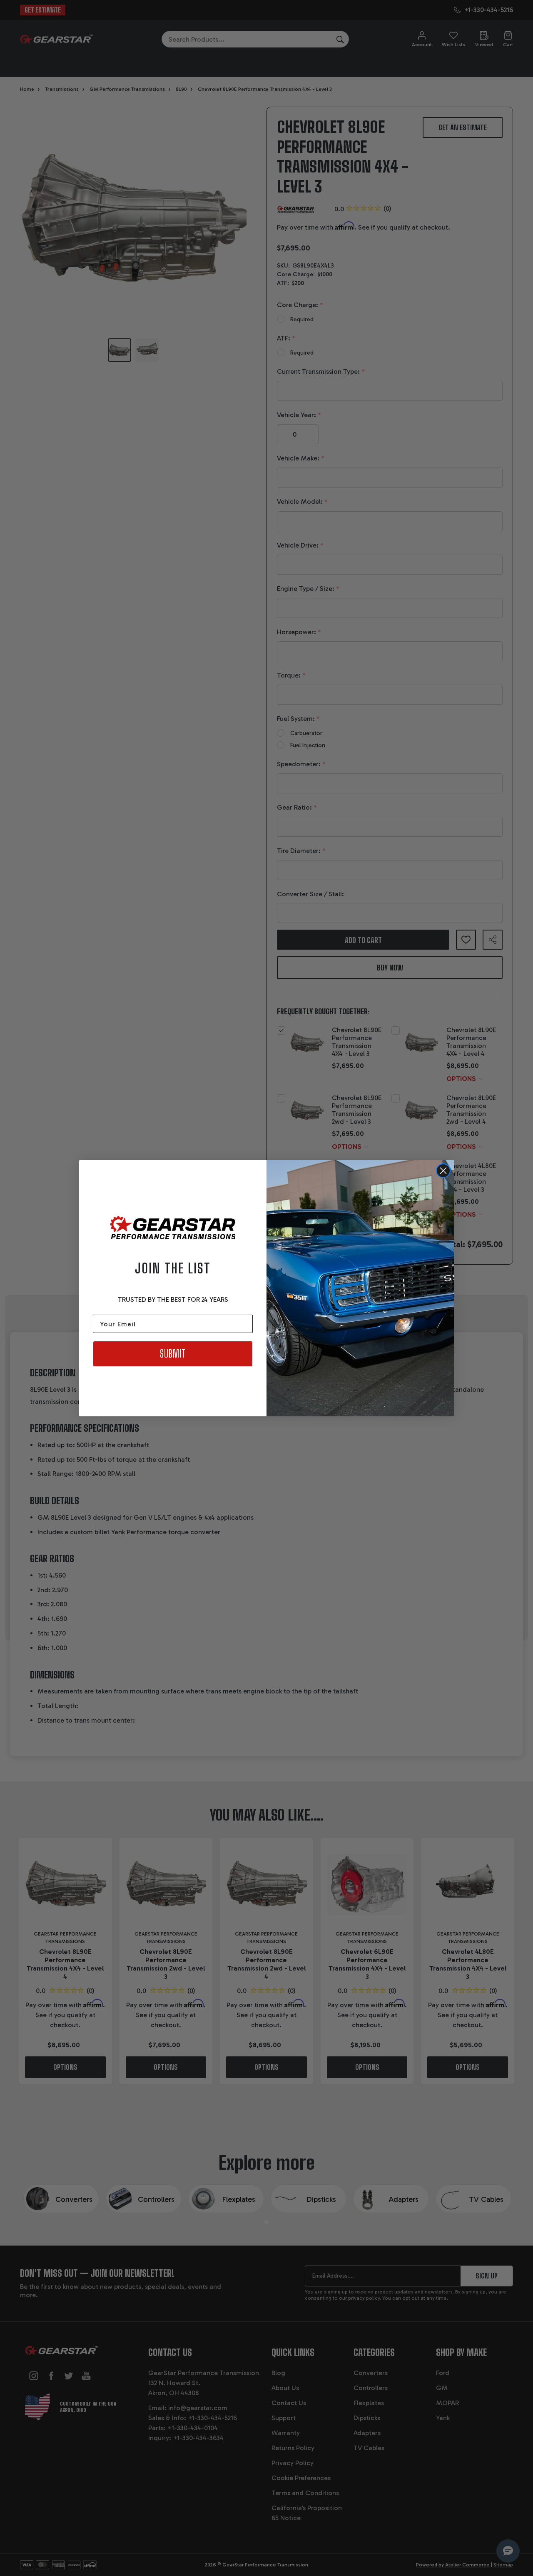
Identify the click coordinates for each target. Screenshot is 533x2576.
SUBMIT (173, 1354)
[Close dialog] (443, 1171)
